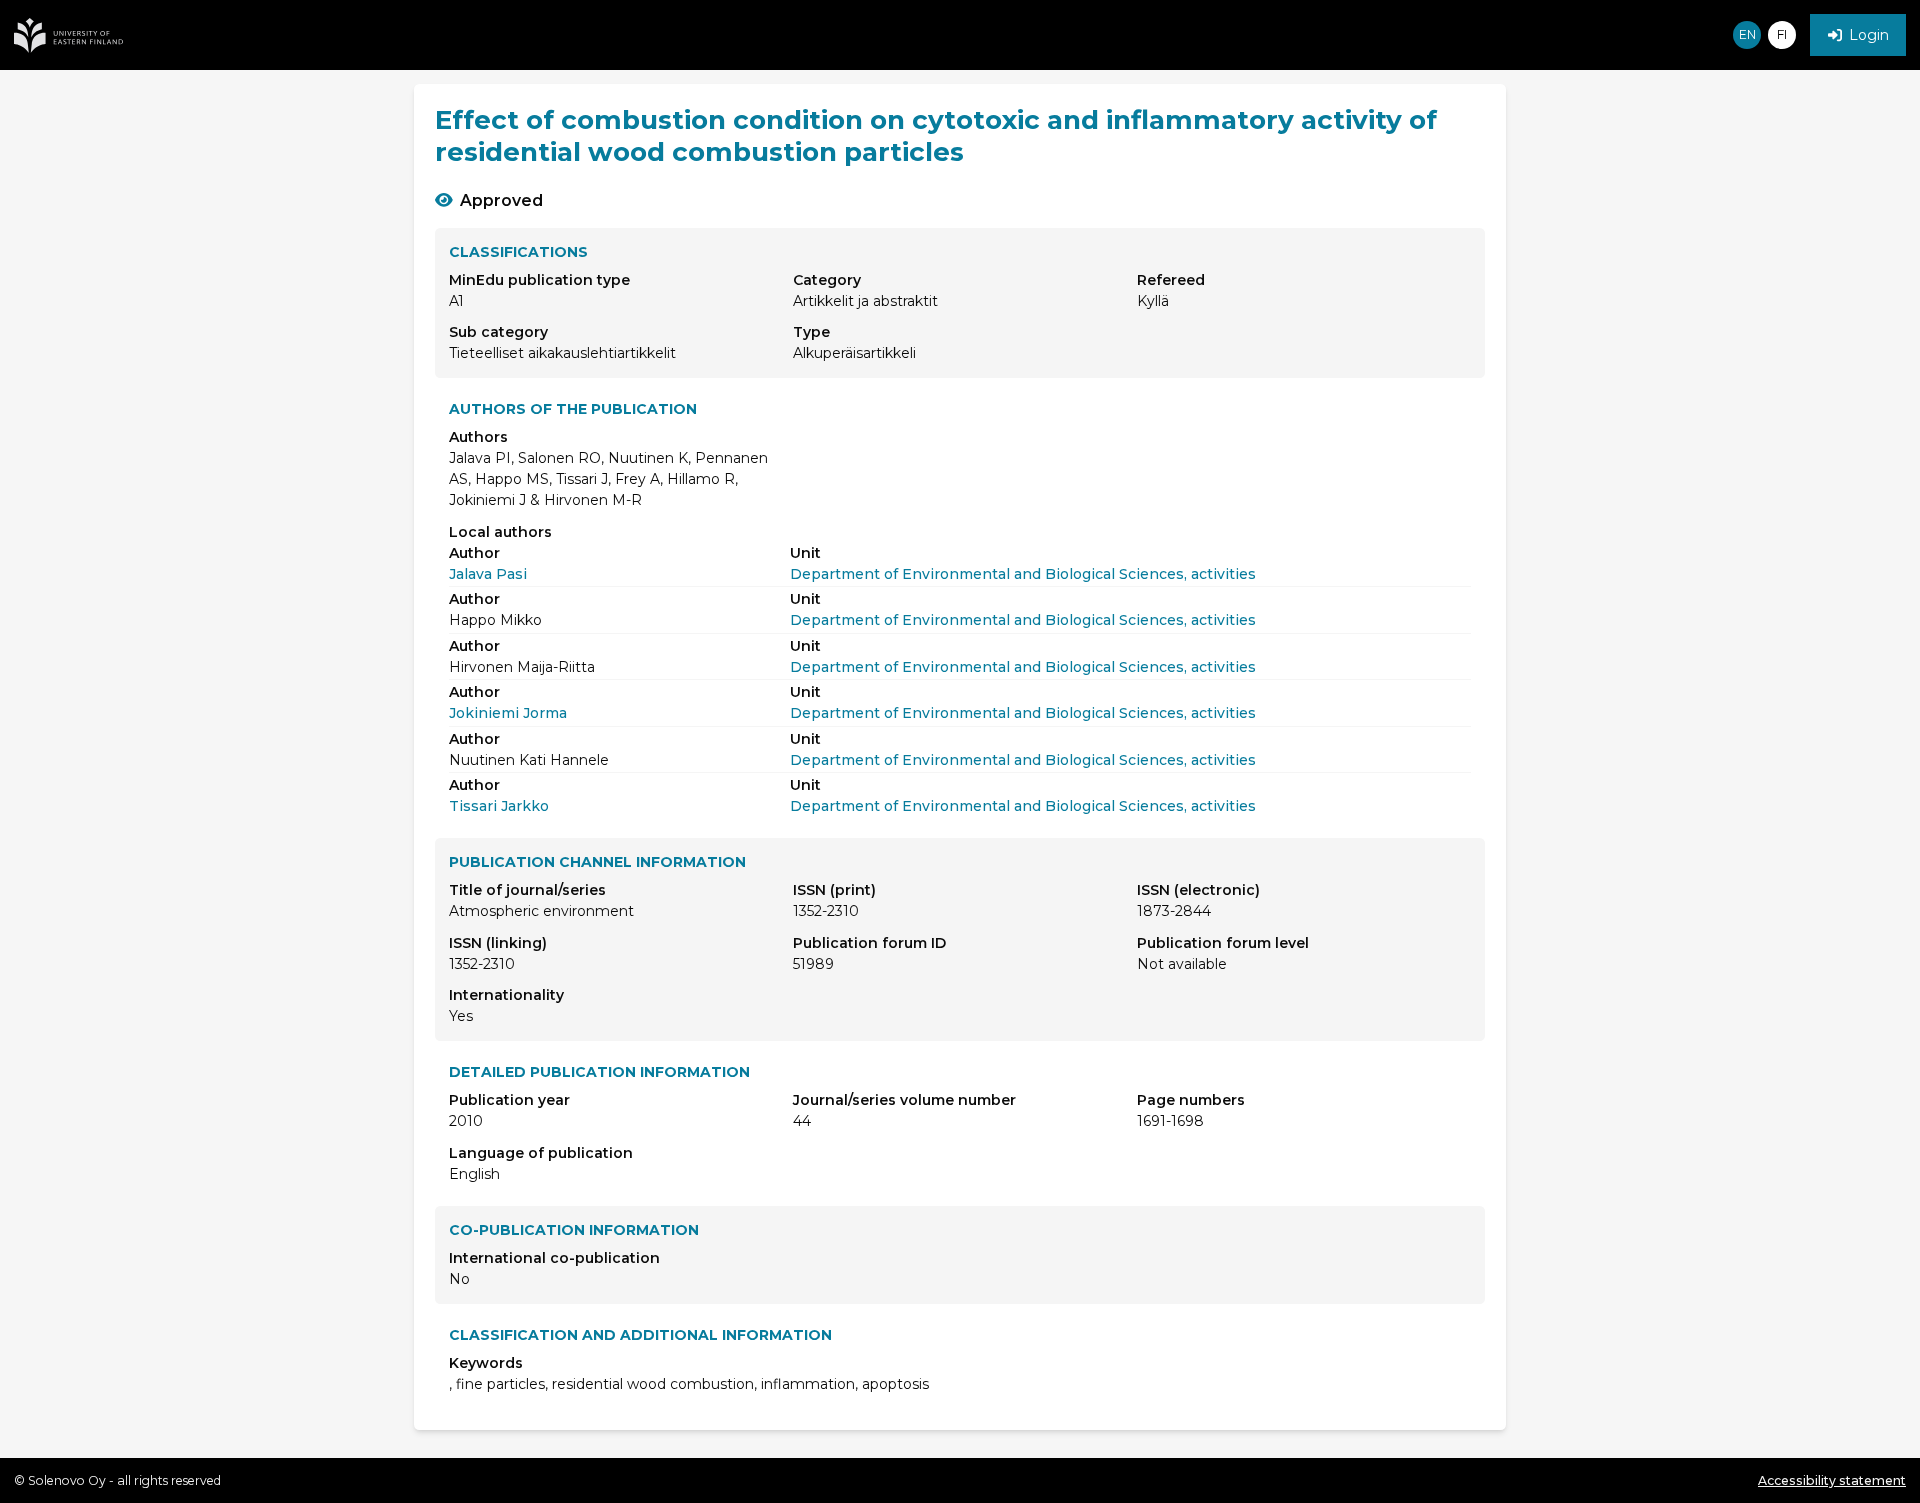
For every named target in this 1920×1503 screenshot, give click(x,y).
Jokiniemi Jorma (508, 713)
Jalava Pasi (488, 574)
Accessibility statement (1832, 1480)
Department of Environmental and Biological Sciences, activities (1023, 574)
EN (1747, 34)
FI (1782, 34)
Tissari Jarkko (499, 806)
